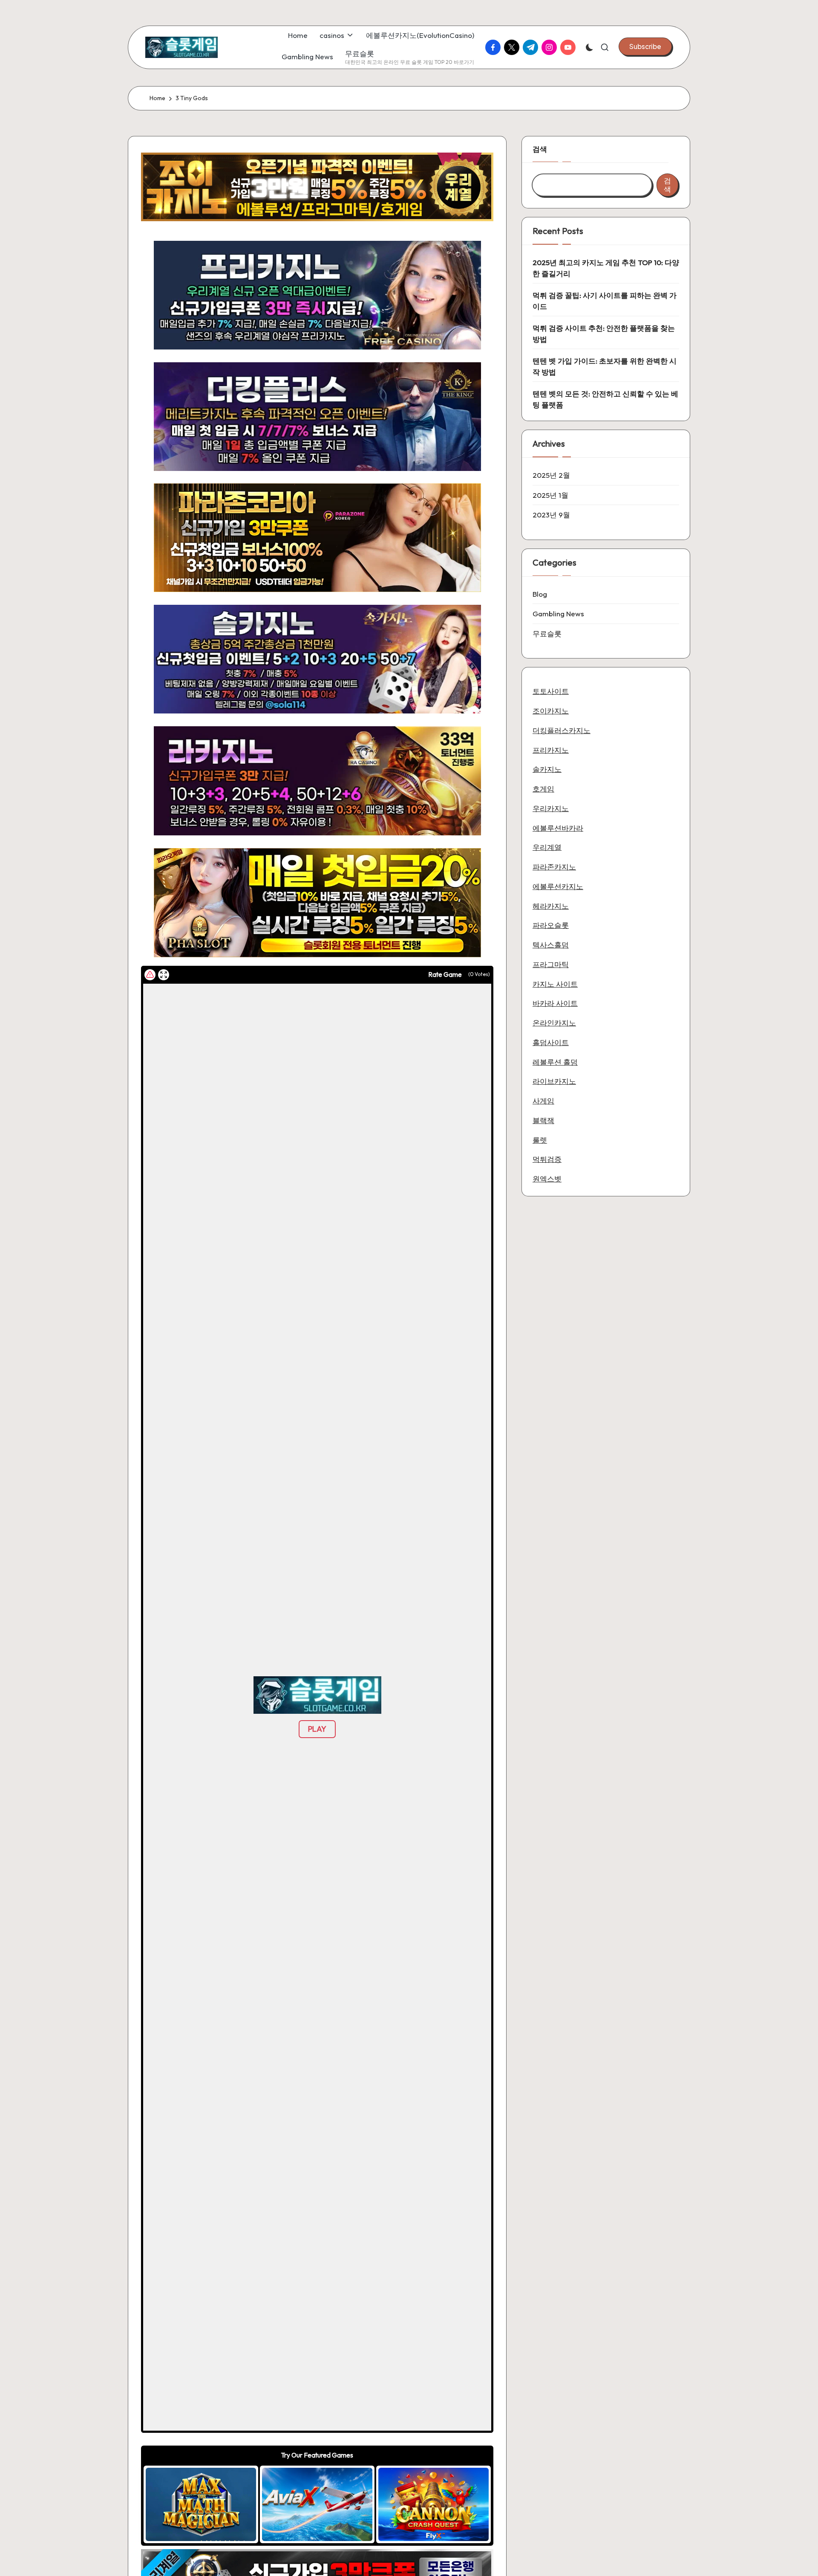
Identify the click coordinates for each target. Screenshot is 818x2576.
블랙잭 (543, 1120)
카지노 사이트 (555, 983)
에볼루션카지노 (558, 886)
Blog (540, 593)
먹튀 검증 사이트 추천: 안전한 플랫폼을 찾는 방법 (604, 334)
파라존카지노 (554, 866)
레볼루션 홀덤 (555, 1061)
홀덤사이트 (551, 1042)
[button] (645, 46)
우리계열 (547, 847)
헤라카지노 (551, 905)
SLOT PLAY (201, 2504)
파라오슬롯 (551, 925)
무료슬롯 (547, 633)
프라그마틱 (551, 964)
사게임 (543, 1100)
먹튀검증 (547, 1159)
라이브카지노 (554, 1081)
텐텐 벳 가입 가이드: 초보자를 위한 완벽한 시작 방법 (605, 366)
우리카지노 (551, 808)
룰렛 (540, 1139)
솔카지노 (547, 769)
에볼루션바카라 (558, 827)
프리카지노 (551, 749)
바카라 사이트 (555, 1003)
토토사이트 (551, 691)
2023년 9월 (551, 515)
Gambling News (558, 614)
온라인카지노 (554, 1022)
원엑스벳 (547, 1178)
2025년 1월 (550, 495)
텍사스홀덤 (551, 944)
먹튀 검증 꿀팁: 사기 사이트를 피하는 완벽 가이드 (605, 301)
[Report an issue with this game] (150, 975)
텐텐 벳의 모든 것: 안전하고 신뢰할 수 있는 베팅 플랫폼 (605, 399)
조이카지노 (551, 710)
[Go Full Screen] (164, 975)
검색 (540, 149)
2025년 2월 (551, 475)
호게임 (543, 788)
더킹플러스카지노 (562, 730)
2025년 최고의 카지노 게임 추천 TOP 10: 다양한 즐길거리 (606, 268)
